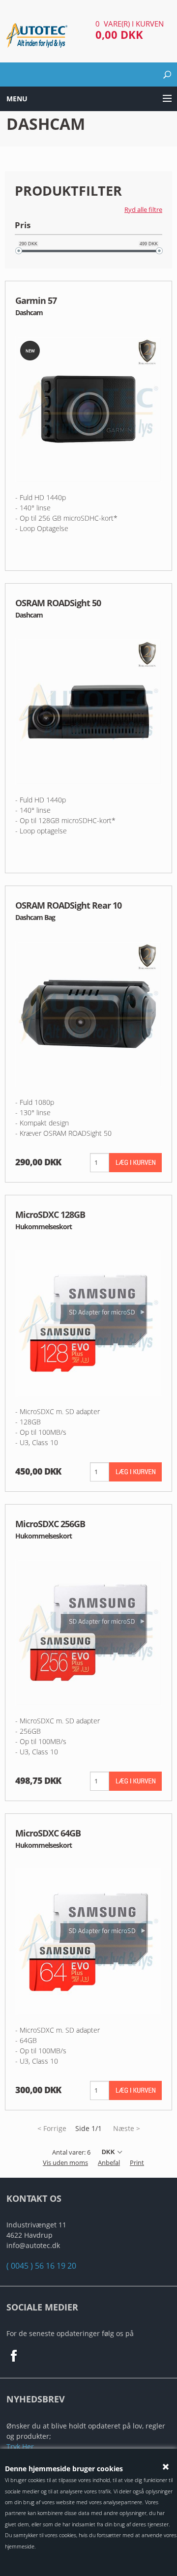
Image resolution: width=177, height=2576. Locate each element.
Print (137, 2162)
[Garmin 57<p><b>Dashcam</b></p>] (88, 408)
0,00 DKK (119, 34)
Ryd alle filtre (143, 209)
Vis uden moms (65, 2162)
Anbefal (109, 2162)
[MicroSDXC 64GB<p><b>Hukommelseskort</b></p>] (88, 1940)
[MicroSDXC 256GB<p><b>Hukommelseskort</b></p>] (88, 1631)
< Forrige (52, 2128)
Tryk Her (20, 2446)
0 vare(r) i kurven (130, 24)
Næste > (127, 2128)
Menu (17, 99)
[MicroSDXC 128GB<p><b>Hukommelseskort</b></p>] (88, 1322)
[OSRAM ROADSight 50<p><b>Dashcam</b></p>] (88, 711)
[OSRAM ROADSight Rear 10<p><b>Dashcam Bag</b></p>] (88, 1013)
